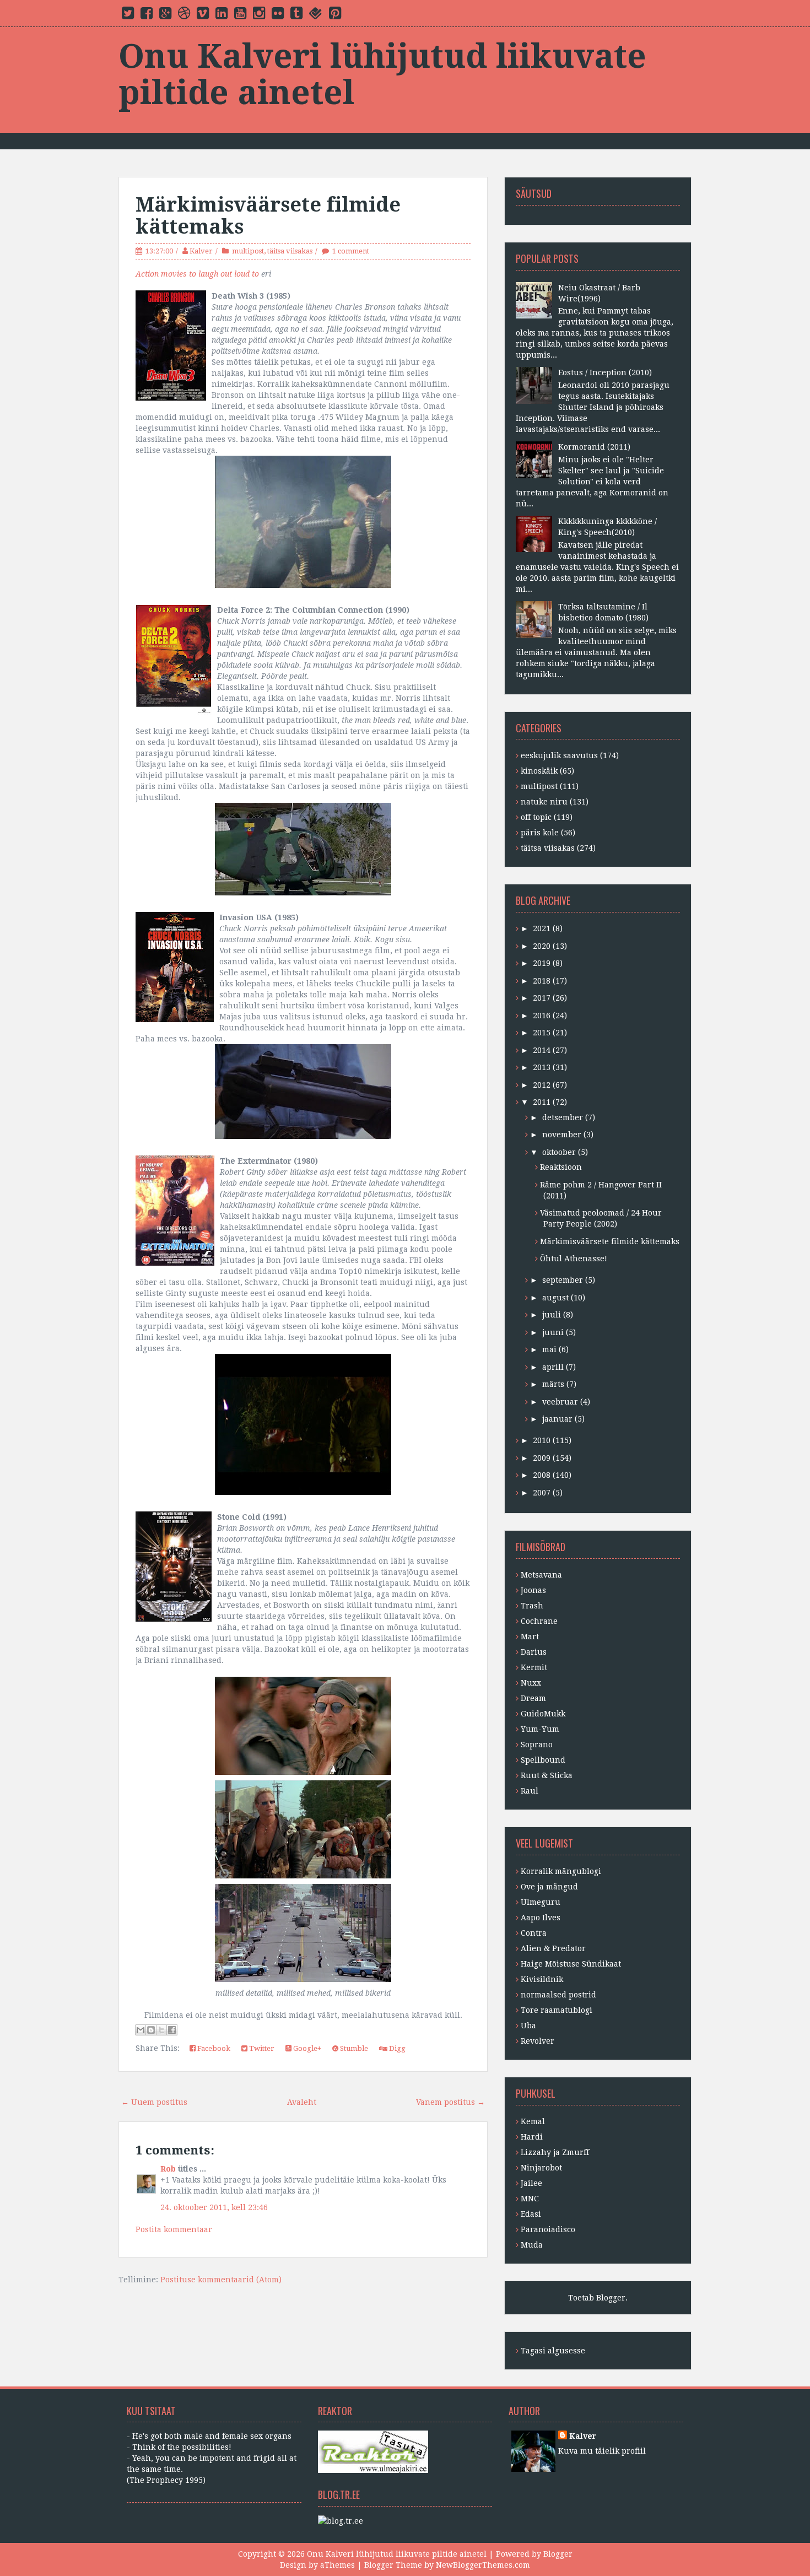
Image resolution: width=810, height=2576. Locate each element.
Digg (396, 2048)
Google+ (306, 2048)
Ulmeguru (541, 1902)
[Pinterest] (335, 15)
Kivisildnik (542, 1979)
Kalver (201, 251)
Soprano (537, 1745)
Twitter (261, 2048)
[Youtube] (240, 15)
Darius (534, 1652)
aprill (553, 1367)
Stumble (353, 2048)
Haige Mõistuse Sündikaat (571, 1964)
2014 (542, 1050)
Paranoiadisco (548, 2229)
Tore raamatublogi (557, 2010)
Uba (528, 2026)
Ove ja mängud (549, 1887)
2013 (542, 1067)
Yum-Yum (540, 1729)
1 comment (351, 251)
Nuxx (531, 1683)
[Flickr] (278, 15)
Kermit (534, 1667)
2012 (542, 1085)
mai (549, 1349)
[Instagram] (259, 15)
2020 (542, 946)
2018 (542, 981)
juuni (553, 1332)
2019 (542, 963)
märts (553, 1384)
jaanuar (557, 1419)
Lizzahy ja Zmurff (555, 2152)
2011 (542, 1102)
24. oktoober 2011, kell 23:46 (214, 2207)
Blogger (611, 2298)
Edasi (531, 2214)
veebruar (560, 1402)
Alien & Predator (553, 1948)
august (555, 1298)
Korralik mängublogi (561, 1871)
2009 (542, 1458)
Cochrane (539, 1621)
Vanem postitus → (450, 2102)
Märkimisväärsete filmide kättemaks (268, 216)
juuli (552, 1315)
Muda (532, 2245)
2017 (542, 998)
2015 (542, 1033)
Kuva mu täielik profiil (602, 2451)
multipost (248, 251)
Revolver (538, 2041)
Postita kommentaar (174, 2229)
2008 (542, 1475)
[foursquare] (316, 15)
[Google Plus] (165, 15)
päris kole (540, 833)
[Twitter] (128, 15)
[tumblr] (296, 15)
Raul (530, 1791)
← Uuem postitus (154, 2102)
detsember (563, 1117)
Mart (530, 1637)
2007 (542, 1493)
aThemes (337, 2565)
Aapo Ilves (541, 1918)
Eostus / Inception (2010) (605, 372)
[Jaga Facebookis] (172, 2030)
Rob (168, 2169)
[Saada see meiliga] (141, 2030)
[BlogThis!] (151, 2030)
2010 (542, 1440)
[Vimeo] (203, 15)
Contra (534, 1933)
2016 (542, 1016)
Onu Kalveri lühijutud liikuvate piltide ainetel (382, 74)
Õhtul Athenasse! (574, 1259)
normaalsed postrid (558, 1995)
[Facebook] (147, 15)
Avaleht (302, 2102)
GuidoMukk (543, 1714)
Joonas (533, 1590)
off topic (536, 817)
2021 (542, 928)
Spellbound (543, 1760)
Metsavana (541, 1575)
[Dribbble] (184, 15)
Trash (532, 1606)
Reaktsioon (561, 1167)
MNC (530, 2199)
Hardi (532, 2137)
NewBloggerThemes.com (483, 2565)
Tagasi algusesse (553, 2351)
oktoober (559, 1152)
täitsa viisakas (290, 251)
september (563, 1280)
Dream (533, 1698)
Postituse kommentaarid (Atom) (221, 2280)
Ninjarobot (541, 2168)
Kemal (533, 2121)
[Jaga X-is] (161, 2030)
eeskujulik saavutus (559, 755)
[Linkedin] (222, 15)
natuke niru (544, 802)
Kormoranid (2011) (594, 447)
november (562, 1135)
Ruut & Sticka (547, 1775)
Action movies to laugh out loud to (197, 274)
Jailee (531, 2183)
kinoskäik (539, 771)
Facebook (213, 2048)
